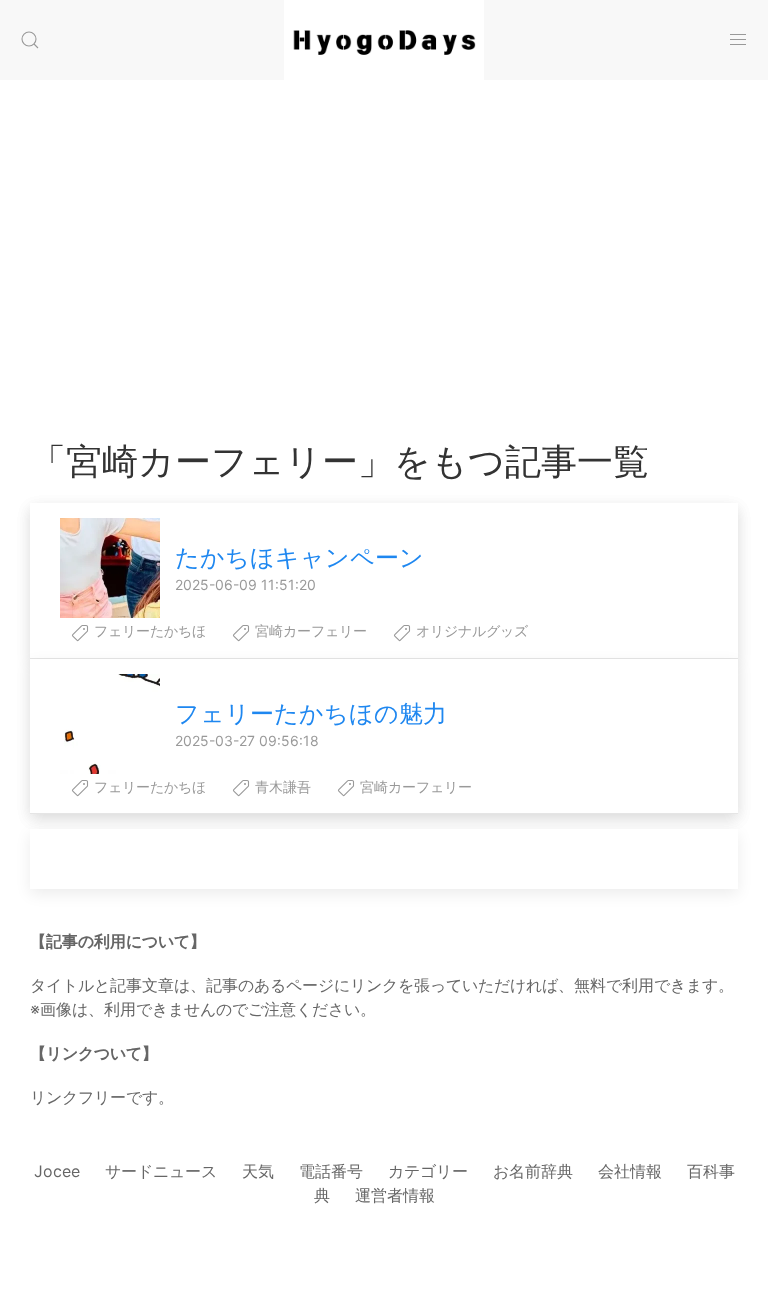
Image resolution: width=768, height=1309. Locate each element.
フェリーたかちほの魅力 (311, 713)
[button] (30, 40)
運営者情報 (395, 1195)
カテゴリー (428, 1171)
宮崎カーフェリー (309, 630)
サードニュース (161, 1171)
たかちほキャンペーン (299, 557)
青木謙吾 (281, 786)
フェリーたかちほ (148, 630)
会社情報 (630, 1171)
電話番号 (331, 1171)
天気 (258, 1171)
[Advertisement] (384, 240)
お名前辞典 (533, 1171)
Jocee (57, 1171)
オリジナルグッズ (470, 630)
